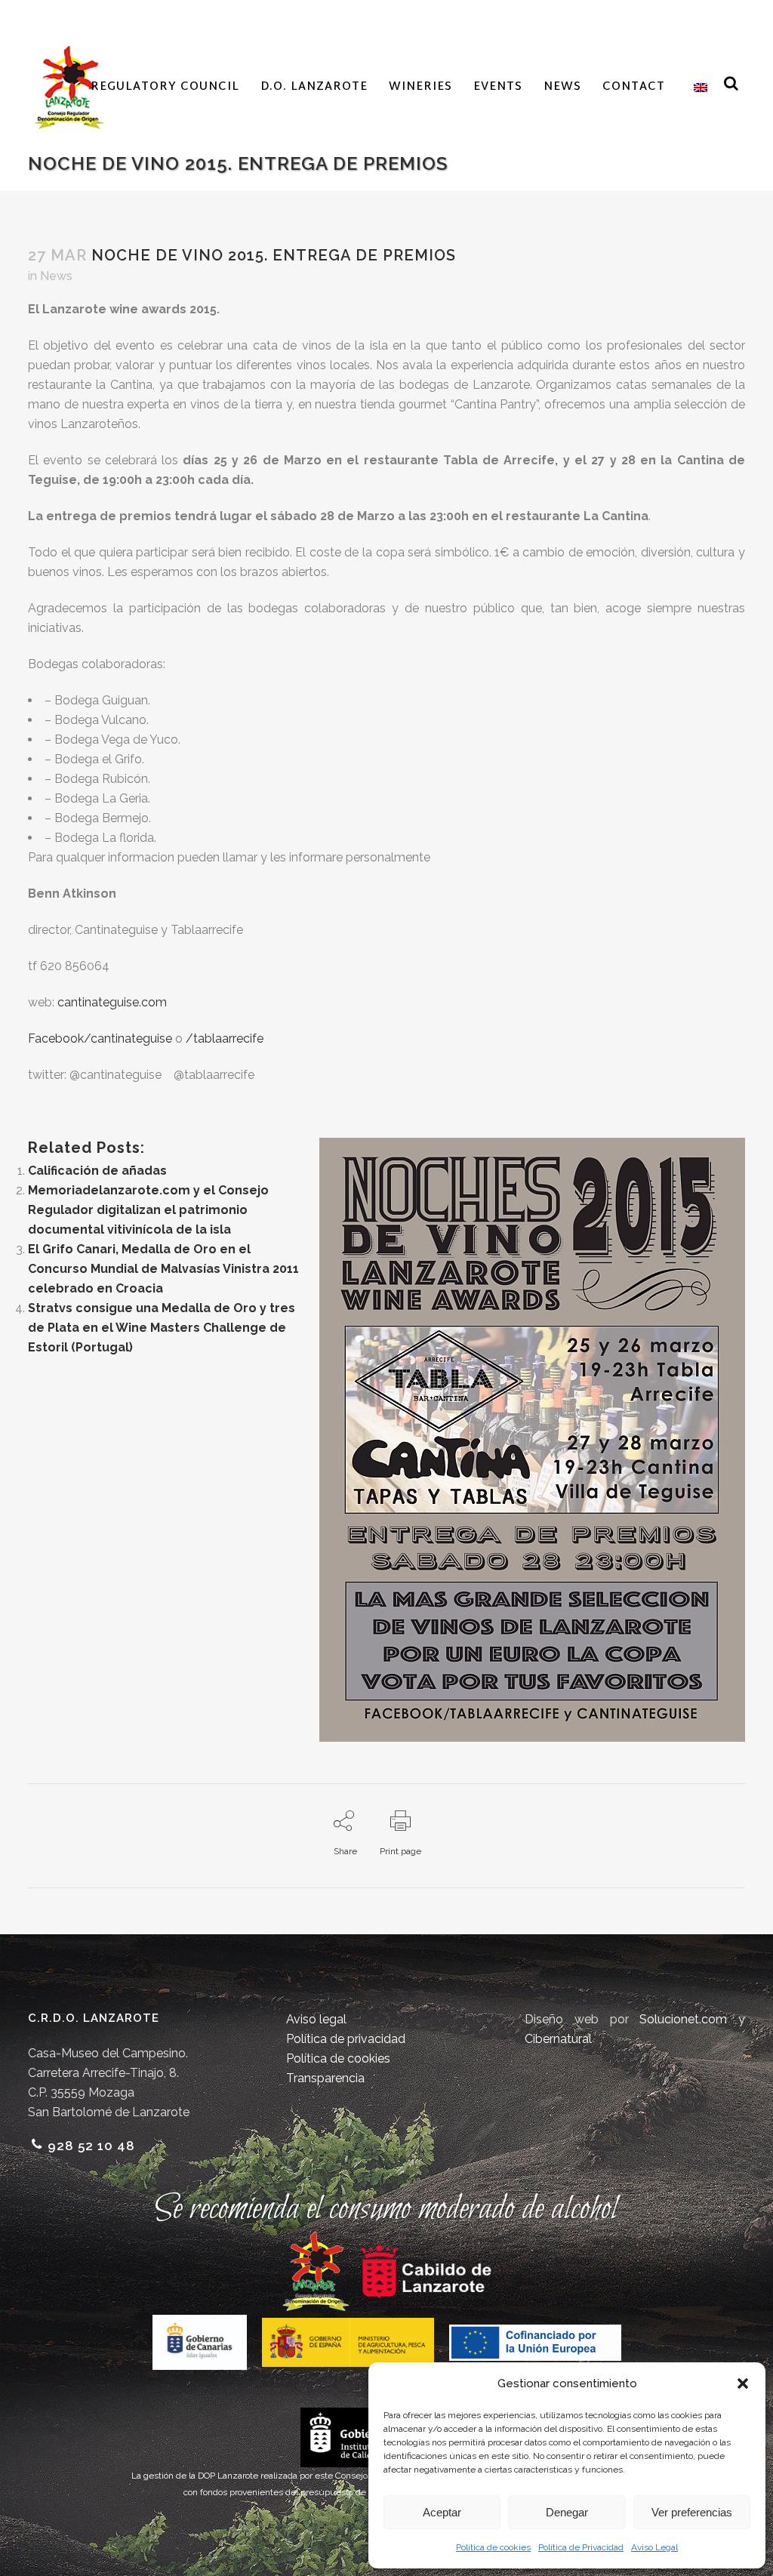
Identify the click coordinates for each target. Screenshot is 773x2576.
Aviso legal (316, 2019)
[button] (743, 2383)
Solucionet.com (683, 2019)
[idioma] (697, 88)
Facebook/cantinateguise (102, 1038)
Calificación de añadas (97, 1171)
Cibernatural (558, 2039)
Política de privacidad (346, 2039)
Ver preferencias (692, 2512)
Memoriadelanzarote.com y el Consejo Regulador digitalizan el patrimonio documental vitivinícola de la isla (148, 1210)
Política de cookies (493, 2547)
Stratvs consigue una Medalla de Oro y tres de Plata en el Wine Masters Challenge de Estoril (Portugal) (162, 1328)
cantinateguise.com (112, 1002)
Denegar (567, 2512)
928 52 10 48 (91, 2146)
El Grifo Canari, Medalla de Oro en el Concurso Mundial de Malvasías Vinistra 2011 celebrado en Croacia (163, 1269)
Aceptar (442, 2512)
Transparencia (325, 2078)
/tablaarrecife (225, 1038)
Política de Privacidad (581, 2547)
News (56, 276)
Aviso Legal (654, 2547)
